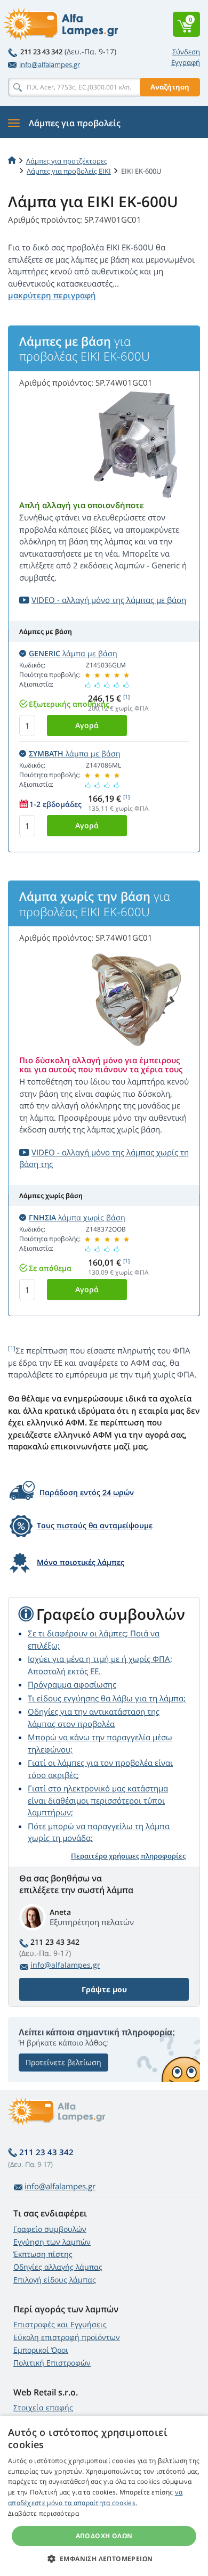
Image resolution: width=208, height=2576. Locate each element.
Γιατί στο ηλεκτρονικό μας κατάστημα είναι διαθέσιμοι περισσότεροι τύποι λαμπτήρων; (98, 1800)
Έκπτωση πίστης (43, 2254)
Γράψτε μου (104, 1989)
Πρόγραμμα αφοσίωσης (72, 1684)
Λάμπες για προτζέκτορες (67, 161)
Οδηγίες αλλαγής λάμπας (58, 2267)
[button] (104, 2558)
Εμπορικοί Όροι (41, 2350)
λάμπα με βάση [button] (73, 653)
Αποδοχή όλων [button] (104, 2536)
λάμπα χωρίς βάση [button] (77, 1217)
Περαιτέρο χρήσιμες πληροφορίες (128, 1856)
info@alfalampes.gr (50, 64)
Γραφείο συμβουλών (50, 2229)
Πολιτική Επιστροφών (52, 2363)
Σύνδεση (186, 52)
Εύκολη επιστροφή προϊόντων (67, 2337)
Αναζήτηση (170, 87)
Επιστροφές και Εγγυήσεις (60, 2324)
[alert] (104, 2496)
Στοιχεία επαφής (43, 2407)
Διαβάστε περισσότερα (43, 2513)
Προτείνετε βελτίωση (63, 2062)
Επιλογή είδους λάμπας (55, 2280)
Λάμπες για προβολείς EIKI (69, 171)
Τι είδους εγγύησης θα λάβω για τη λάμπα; (107, 1698)
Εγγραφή (186, 62)
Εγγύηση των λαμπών (52, 2242)
